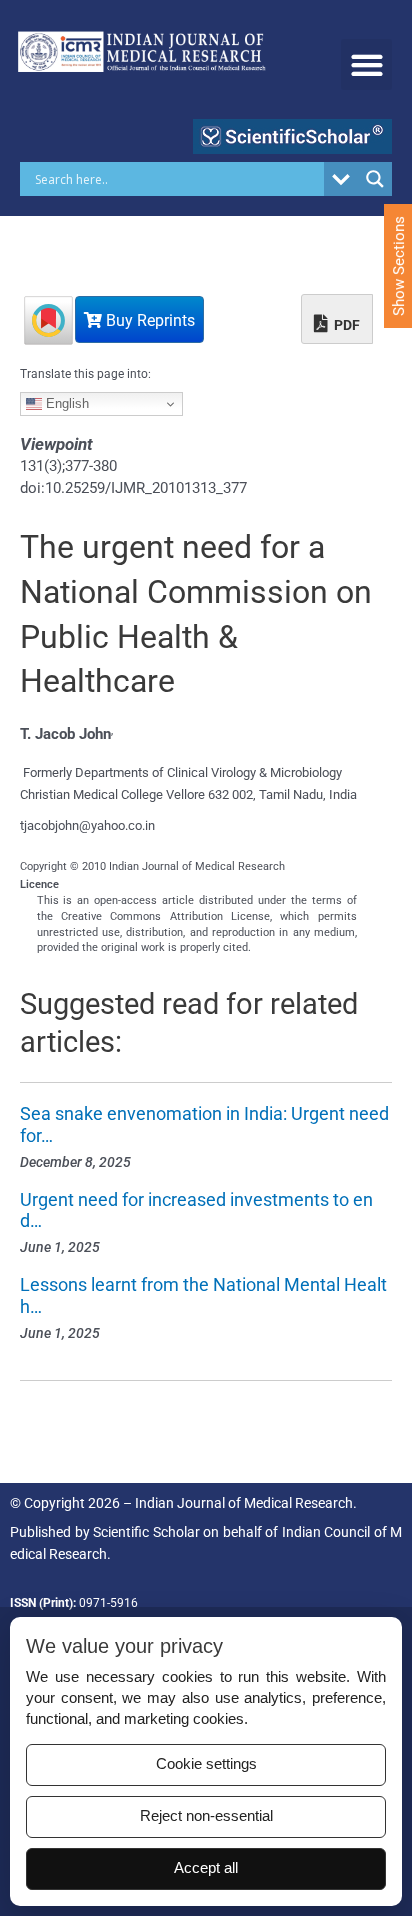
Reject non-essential (206, 1816)
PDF (345, 325)
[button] (366, 64)
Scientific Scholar (146, 1532)
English (65, 403)
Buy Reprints (148, 320)
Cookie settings (206, 1764)
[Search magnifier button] (375, 179)
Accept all (206, 1868)
